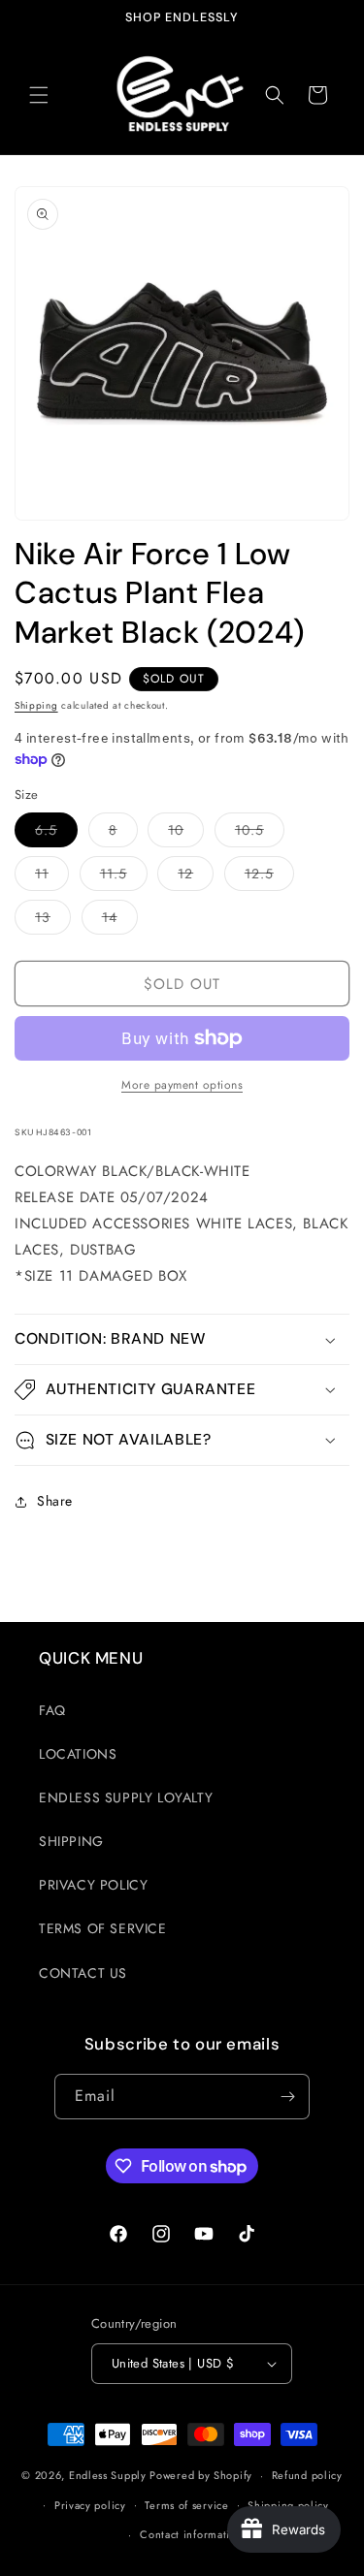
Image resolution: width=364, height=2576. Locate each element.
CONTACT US (83, 1973)
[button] (39, 95)
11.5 (124, 877)
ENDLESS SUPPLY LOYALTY (126, 1797)
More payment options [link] (182, 1085)
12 (196, 877)
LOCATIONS (78, 1754)
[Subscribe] (287, 2097)
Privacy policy (90, 2505)
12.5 (269, 877)
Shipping (36, 705)
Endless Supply (108, 2475)
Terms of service (186, 2505)
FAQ (52, 1710)
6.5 (56, 833)
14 (120, 921)
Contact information (191, 2534)
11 (52, 877)
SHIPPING (71, 1841)
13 (53, 921)
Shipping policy (288, 2505)
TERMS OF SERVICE (103, 1928)
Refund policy (307, 2475)
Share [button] (55, 1501)
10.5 (260, 833)
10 (186, 833)
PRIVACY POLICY (93, 1885)
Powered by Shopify (201, 2475)
